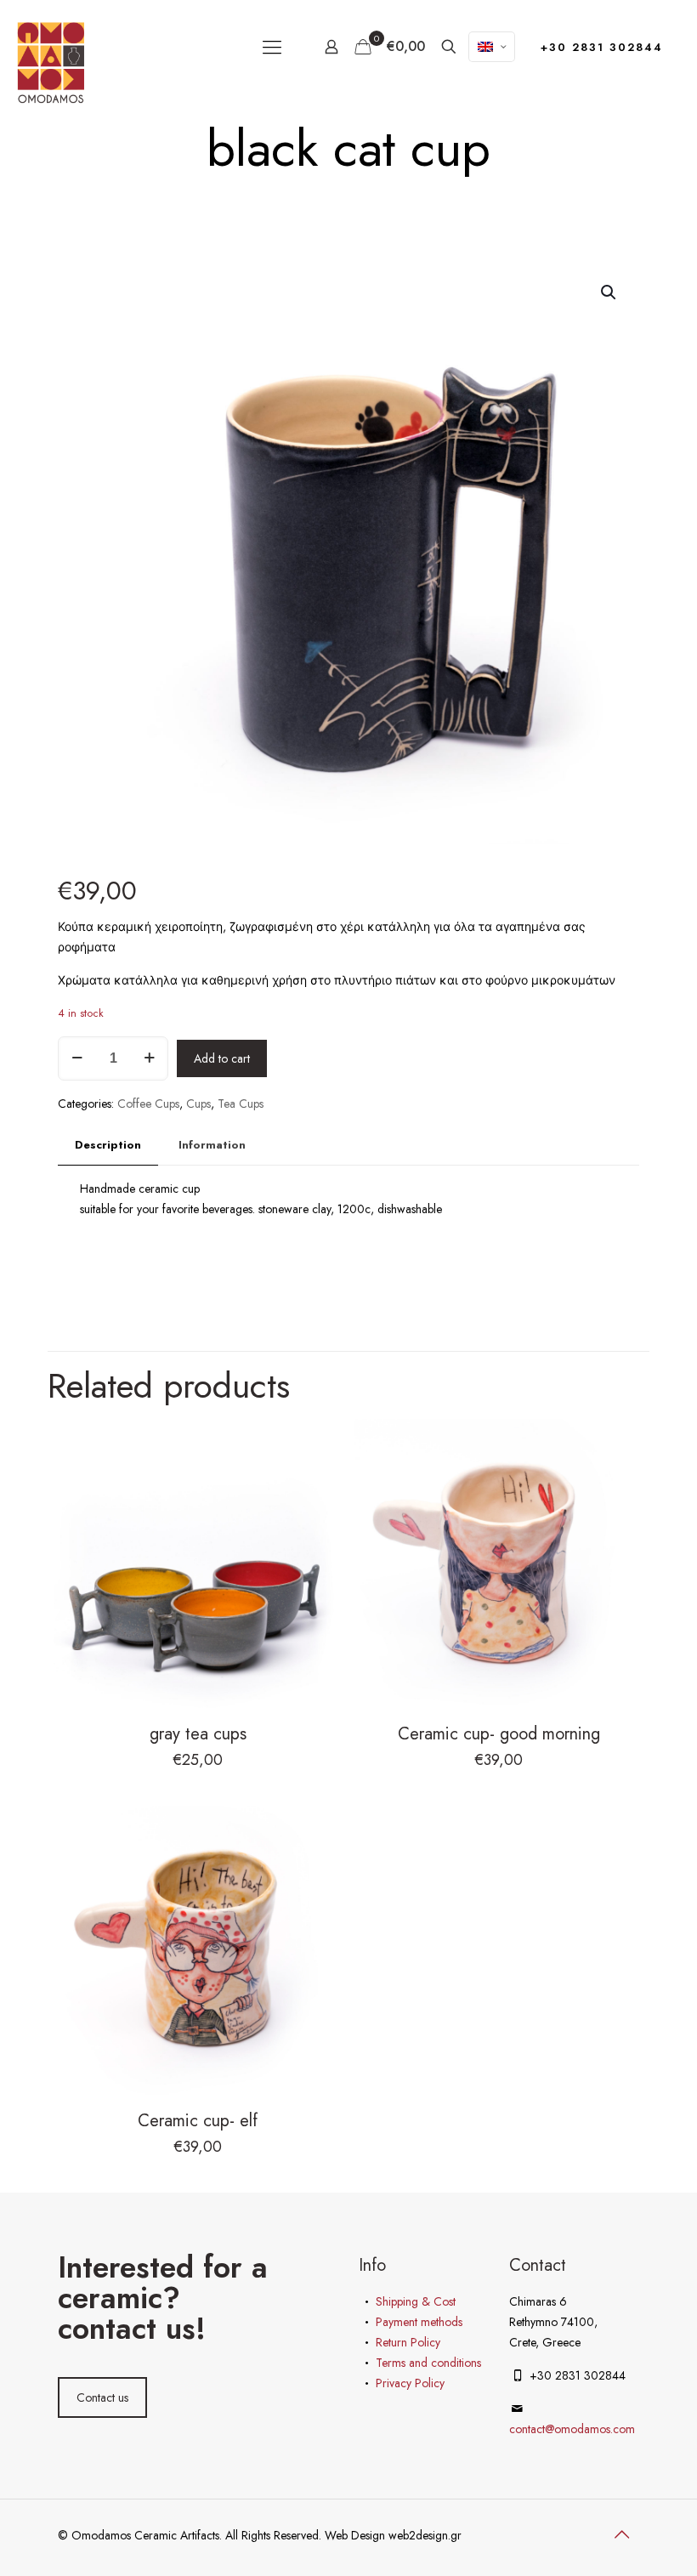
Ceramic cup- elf (198, 2121)
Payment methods (419, 2322)
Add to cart (222, 1058)
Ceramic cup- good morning (499, 1734)
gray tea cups (198, 1734)
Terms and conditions (428, 2363)
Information (212, 1145)
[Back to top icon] (621, 2535)
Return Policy (408, 2342)
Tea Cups (241, 1104)
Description (108, 1145)
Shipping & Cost (416, 2301)
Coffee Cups (148, 1104)
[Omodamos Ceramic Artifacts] (51, 62)
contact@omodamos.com (572, 2429)
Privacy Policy (410, 2383)
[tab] (108, 1146)
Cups (198, 1104)
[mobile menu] (272, 47)
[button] (609, 292)
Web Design (357, 2535)
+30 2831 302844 (602, 47)
